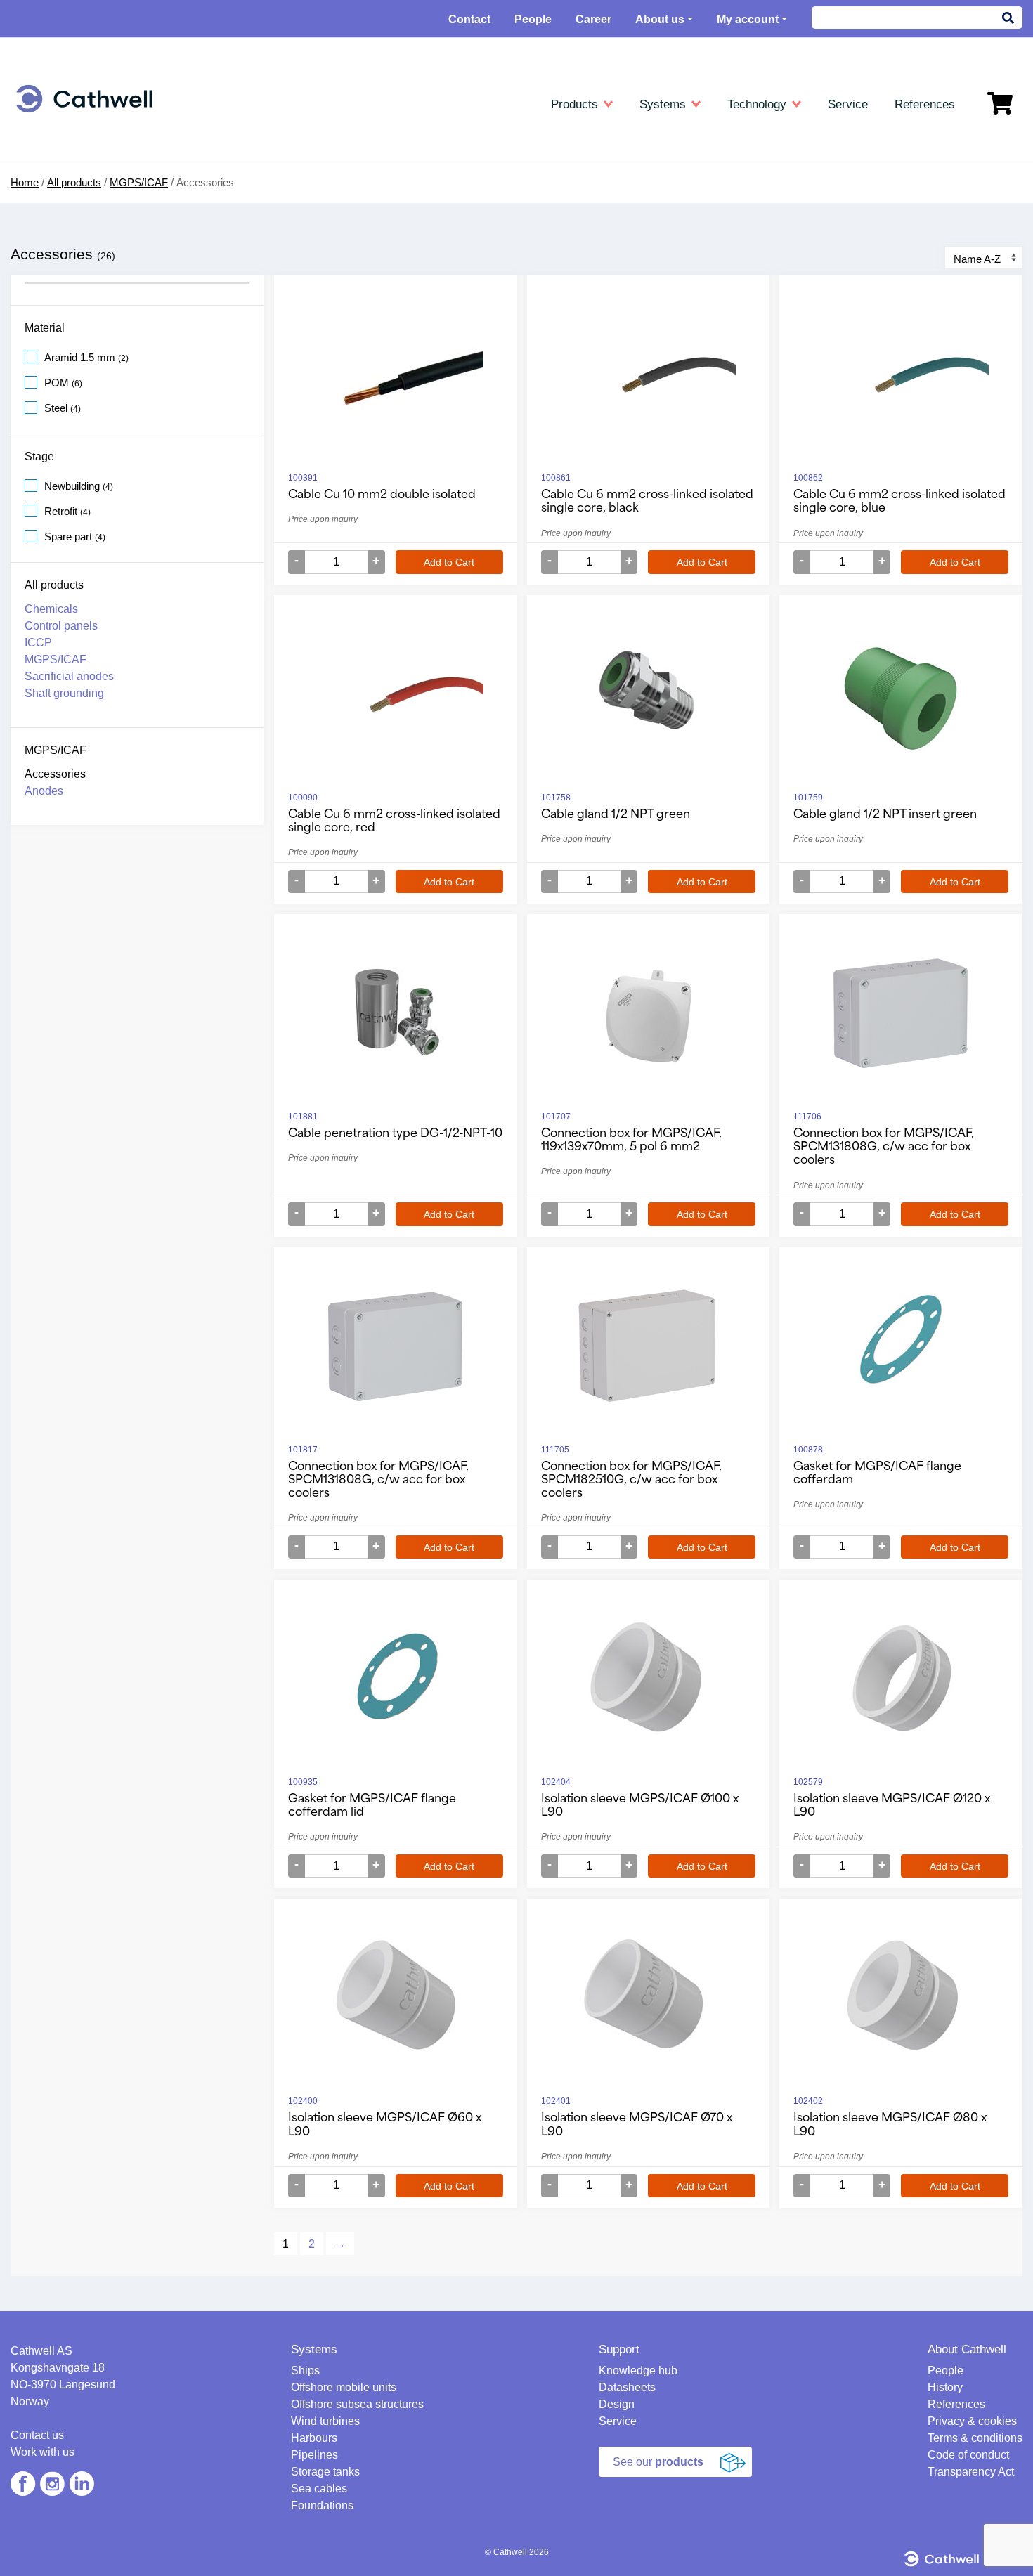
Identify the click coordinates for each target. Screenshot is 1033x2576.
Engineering (67, 140)
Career (593, 19)
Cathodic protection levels (760, 181)
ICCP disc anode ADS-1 (424, 283)
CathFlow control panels (423, 242)
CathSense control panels (427, 262)
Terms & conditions (975, 2438)
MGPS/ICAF (56, 659)
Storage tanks (67, 283)
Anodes (44, 791)
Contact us (37, 2435)
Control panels (61, 626)
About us (660, 19)
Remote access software (758, 303)
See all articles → (741, 324)
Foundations (63, 324)
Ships (48, 161)
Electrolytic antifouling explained (773, 283)
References (956, 2404)
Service (618, 2421)
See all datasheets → (417, 324)
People (533, 19)
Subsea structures (77, 201)
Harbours (57, 242)
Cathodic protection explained (768, 161)
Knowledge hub (741, 140)
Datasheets (398, 140)
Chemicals (51, 609)
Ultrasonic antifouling (83, 378)
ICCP (381, 364)
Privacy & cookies (972, 2421)
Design (617, 2404)
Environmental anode (417, 222)
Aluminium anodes (411, 161)
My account (748, 19)
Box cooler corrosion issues (765, 262)
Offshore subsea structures (357, 2404)
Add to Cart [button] (449, 562)
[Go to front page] (84, 99)
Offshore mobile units (84, 181)
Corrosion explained (746, 222)
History (945, 2387)
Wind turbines (66, 222)
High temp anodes (410, 201)
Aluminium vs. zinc (744, 201)
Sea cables (61, 303)
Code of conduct (968, 2455)
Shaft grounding (64, 693)
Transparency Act (971, 2472)
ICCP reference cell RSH (426, 303)
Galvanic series (736, 242)
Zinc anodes (396, 181)
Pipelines (56, 262)
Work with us (43, 2452)
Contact (469, 19)
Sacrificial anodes (409, 385)
